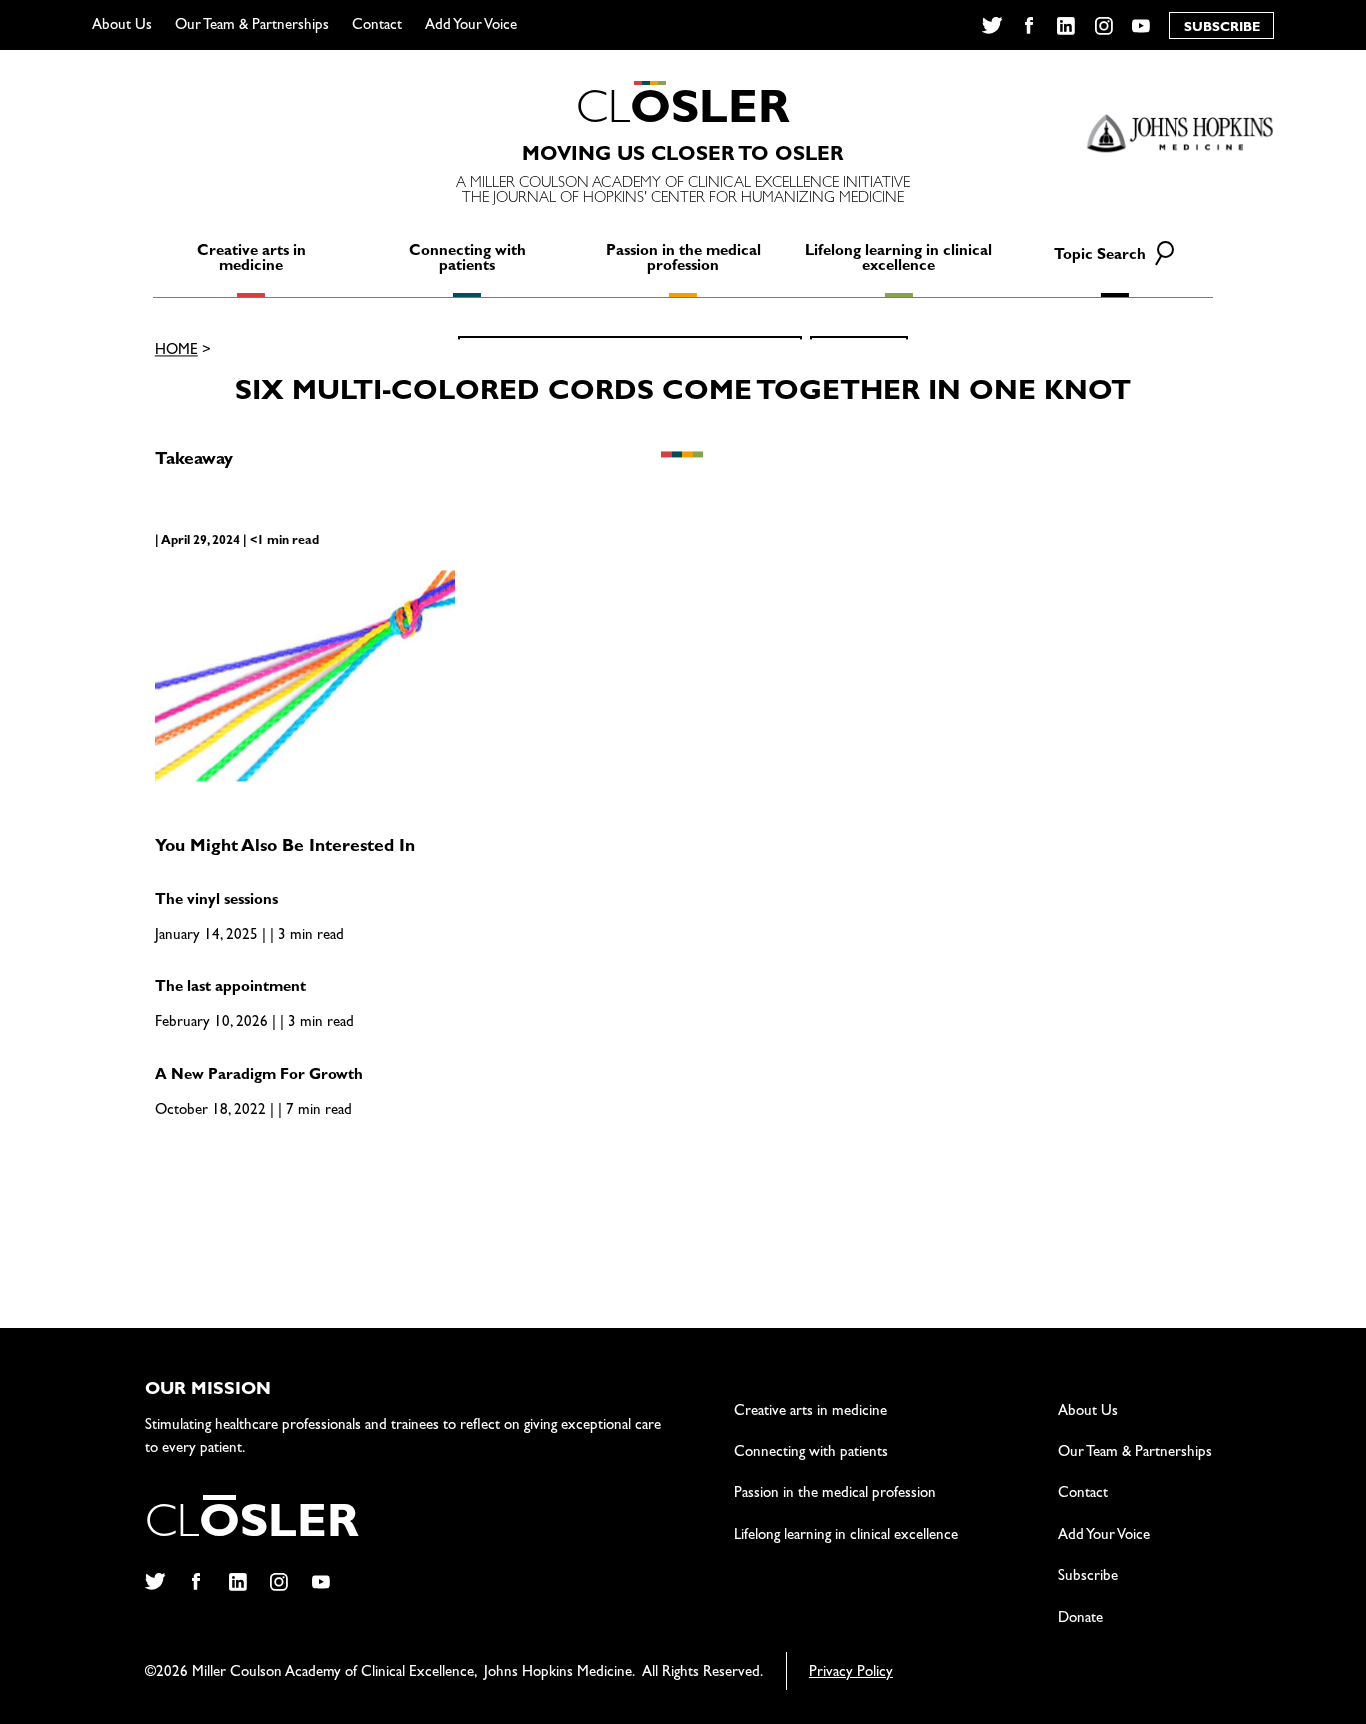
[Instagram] (1103, 26)
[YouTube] (1141, 26)
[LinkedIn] (1066, 26)
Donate (1080, 1619)
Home (176, 352)
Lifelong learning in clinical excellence (898, 260)
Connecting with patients (467, 260)
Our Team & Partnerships (252, 26)
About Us (122, 26)
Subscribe (1088, 1577)
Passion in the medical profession (683, 260)
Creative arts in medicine (251, 260)
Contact (377, 26)
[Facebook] (1028, 26)
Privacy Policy (851, 1673)
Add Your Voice (471, 26)
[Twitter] (991, 26)
